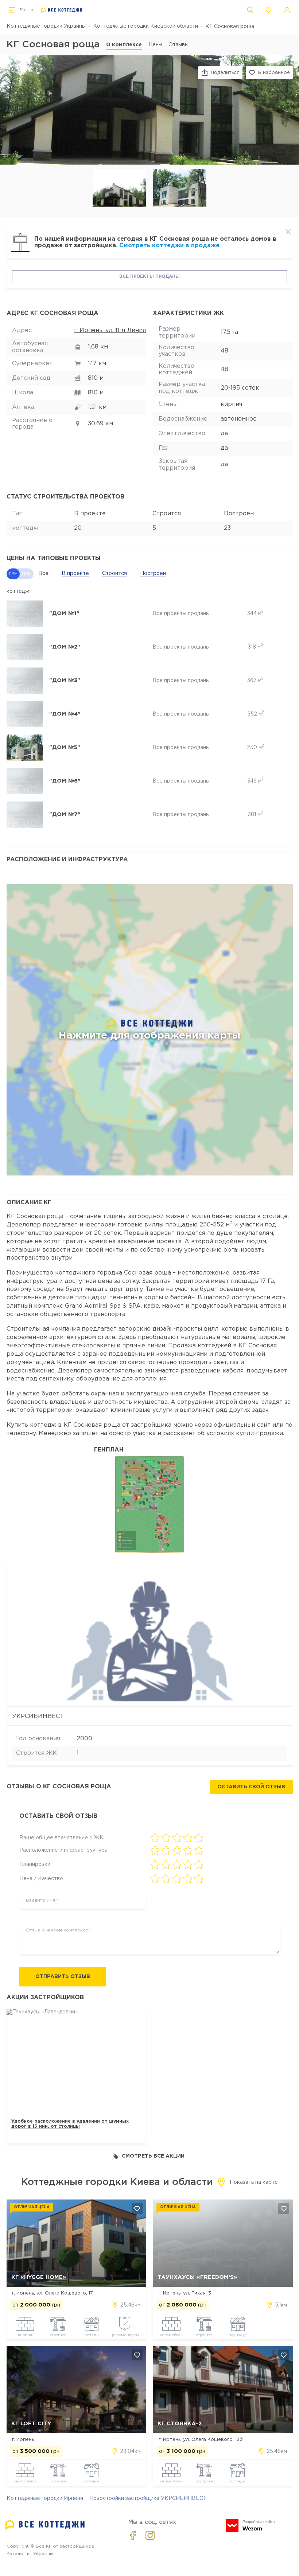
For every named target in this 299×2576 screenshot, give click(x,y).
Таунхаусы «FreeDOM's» (197, 2277)
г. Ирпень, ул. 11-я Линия (110, 330)
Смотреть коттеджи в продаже (169, 246)
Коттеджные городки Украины (46, 26)
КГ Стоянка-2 (180, 2424)
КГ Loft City (31, 2424)
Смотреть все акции (153, 2156)
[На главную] (62, 10)
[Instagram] (150, 2535)
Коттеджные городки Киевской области (145, 26)
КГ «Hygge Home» (39, 2277)
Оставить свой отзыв (251, 1787)
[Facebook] (133, 2535)
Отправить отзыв (63, 1977)
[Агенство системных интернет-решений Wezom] (250, 2526)
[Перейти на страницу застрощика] (149, 1634)
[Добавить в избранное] (137, 2209)
